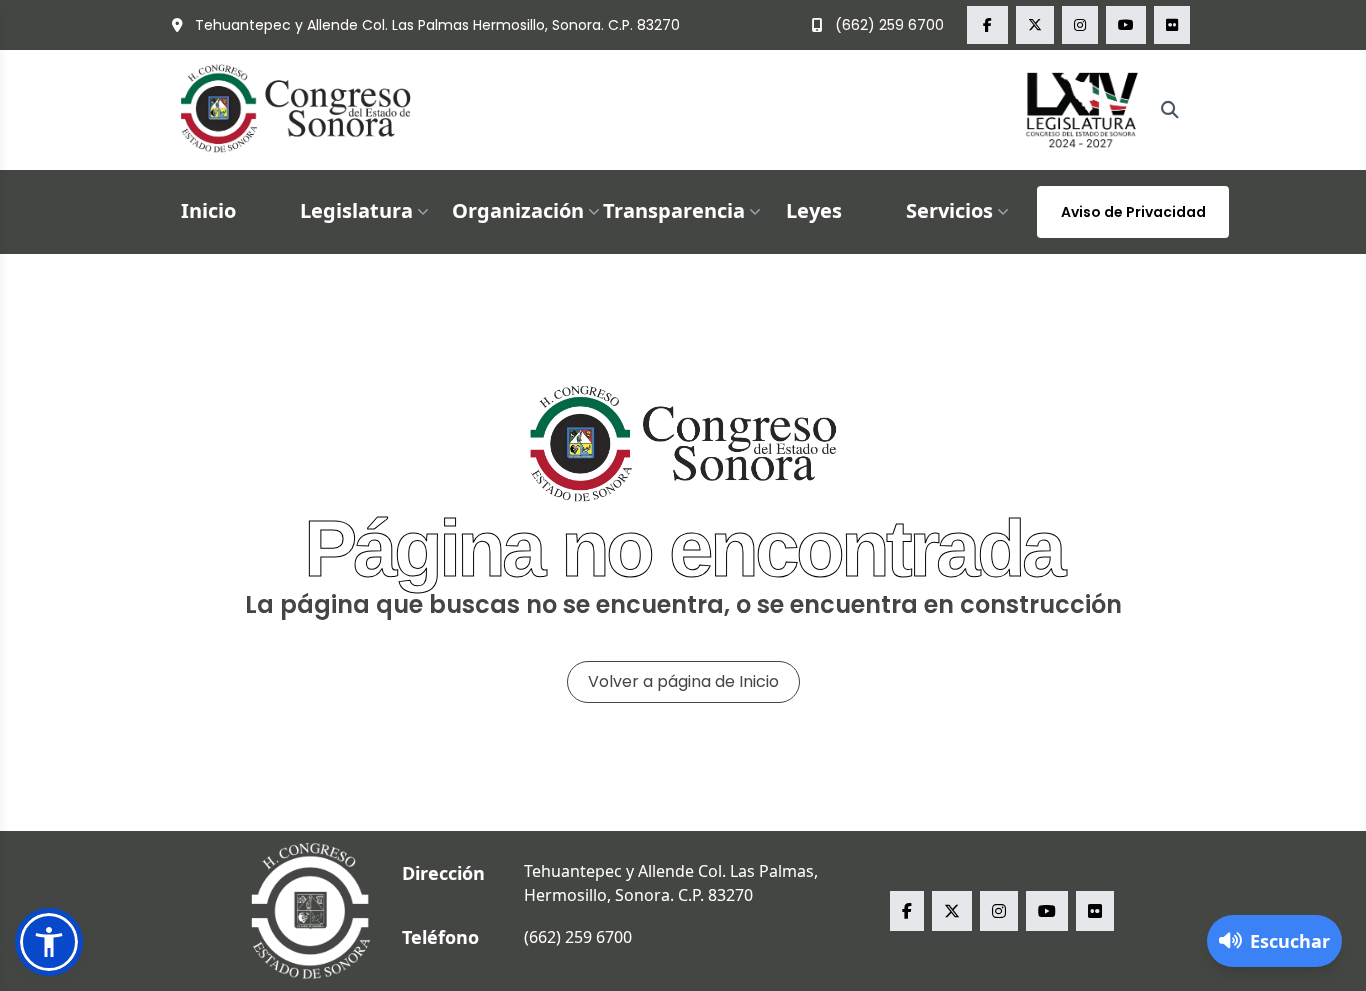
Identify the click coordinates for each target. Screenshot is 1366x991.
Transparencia (674, 210)
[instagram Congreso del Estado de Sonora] (1080, 25)
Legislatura (356, 210)
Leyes (814, 210)
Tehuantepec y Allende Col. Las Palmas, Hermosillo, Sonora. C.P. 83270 (671, 883)
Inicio (208, 210)
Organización (518, 210)
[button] (49, 942)
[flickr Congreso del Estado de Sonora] (1172, 25)
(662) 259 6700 (887, 25)
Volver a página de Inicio (683, 681)
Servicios (949, 210)
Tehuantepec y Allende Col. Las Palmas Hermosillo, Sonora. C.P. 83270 (435, 25)
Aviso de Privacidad (1133, 212)
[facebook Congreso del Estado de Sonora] (987, 25)
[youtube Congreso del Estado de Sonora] (1126, 25)
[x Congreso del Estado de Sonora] (1035, 25)
